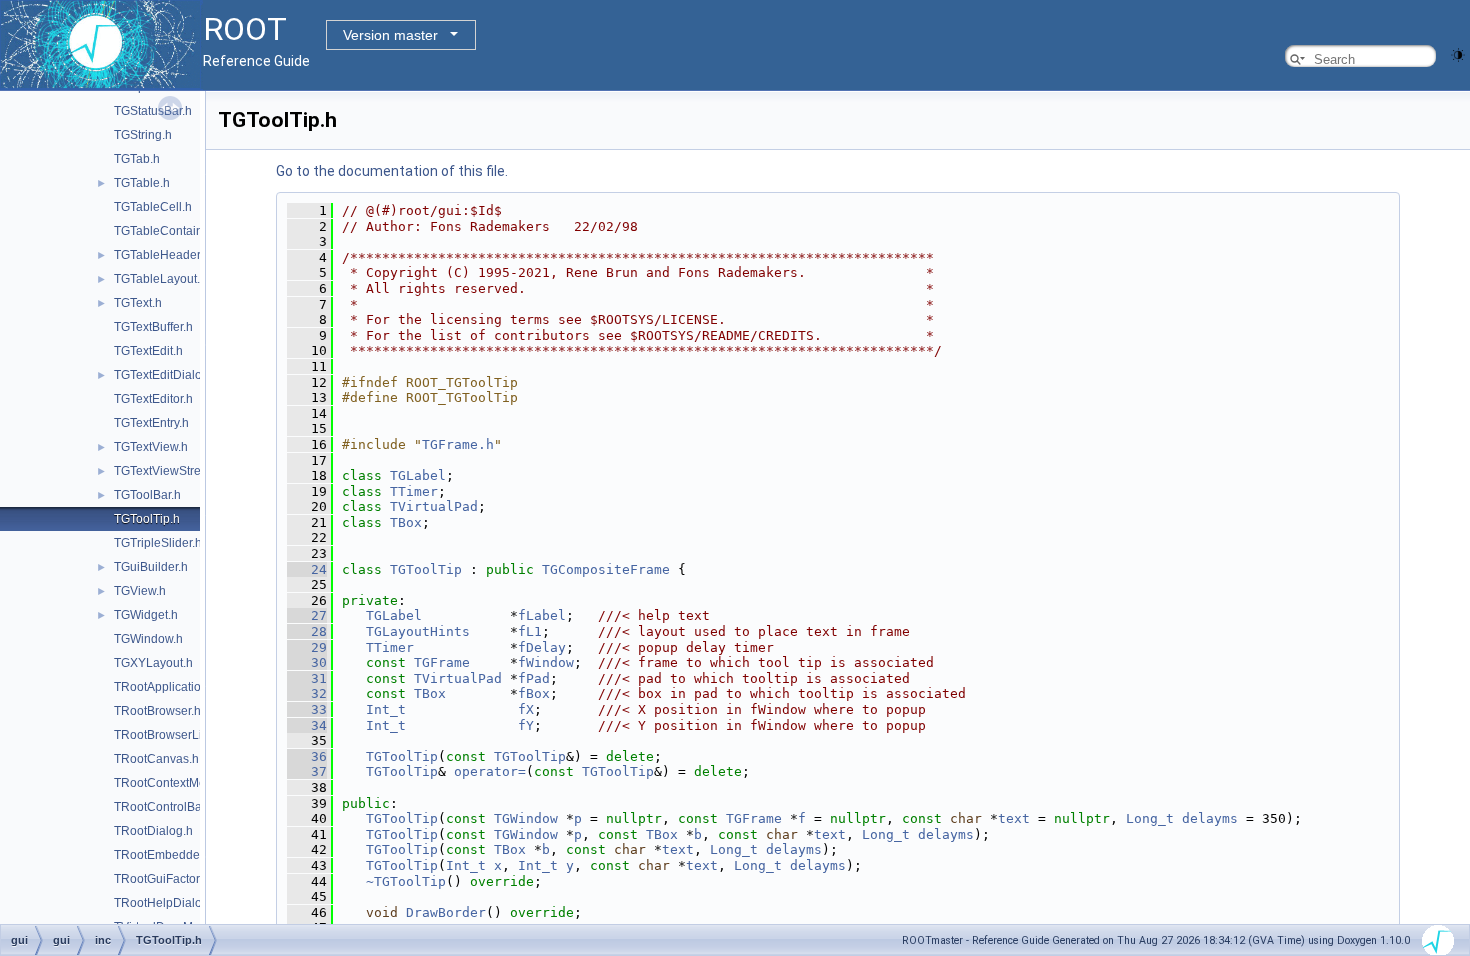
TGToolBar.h (147, 495)
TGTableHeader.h (162, 255)
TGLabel (418, 475)
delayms (1210, 818)
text (1014, 818)
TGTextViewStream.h (171, 471)
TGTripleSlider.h (158, 543)
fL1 (530, 631)
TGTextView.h (151, 447)
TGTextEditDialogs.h (169, 375)
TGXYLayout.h (153, 663)
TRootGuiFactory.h (164, 879)
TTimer (414, 491)
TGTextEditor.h (153, 399)
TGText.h (138, 303)
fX (526, 709)
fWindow (546, 662)
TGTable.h (142, 183)
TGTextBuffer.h (153, 327)
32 (307, 693)
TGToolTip (426, 569)
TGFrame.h (458, 444)
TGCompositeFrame (606, 569)
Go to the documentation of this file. (392, 171)
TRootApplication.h (166, 687)
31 (307, 678)
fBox (534, 693)
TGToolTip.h (147, 519)
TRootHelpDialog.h (166, 903)
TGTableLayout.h (160, 279)
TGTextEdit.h (148, 351)
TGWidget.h (146, 615)
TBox (406, 522)
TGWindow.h (148, 639)
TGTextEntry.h (151, 423)
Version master (390, 35)
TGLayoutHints (418, 631)
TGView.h (140, 591)
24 (307, 569)
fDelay (542, 647)
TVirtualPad (434, 506)
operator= (490, 771)
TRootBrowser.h (157, 711)
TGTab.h (137, 159)
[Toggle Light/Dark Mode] (1458, 53)
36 (307, 756)
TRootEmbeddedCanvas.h (186, 855)
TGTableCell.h (153, 207)
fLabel (542, 615)
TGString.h (143, 135)
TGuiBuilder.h (151, 567)
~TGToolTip (406, 881)
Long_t (1150, 818)
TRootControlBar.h (164, 807)
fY (526, 725)
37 (307, 771)
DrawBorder (446, 912)
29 (307, 647)
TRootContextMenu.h (172, 783)
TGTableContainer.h (168, 231)
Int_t (386, 709)
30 (307, 662)
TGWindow (526, 818)
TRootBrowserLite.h (168, 735)
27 (307, 615)
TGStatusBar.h (153, 111)
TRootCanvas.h (156, 759)
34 (307, 725)
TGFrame (442, 662)
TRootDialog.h (153, 831)
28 (307, 631)
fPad (534, 678)
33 (307, 709)
